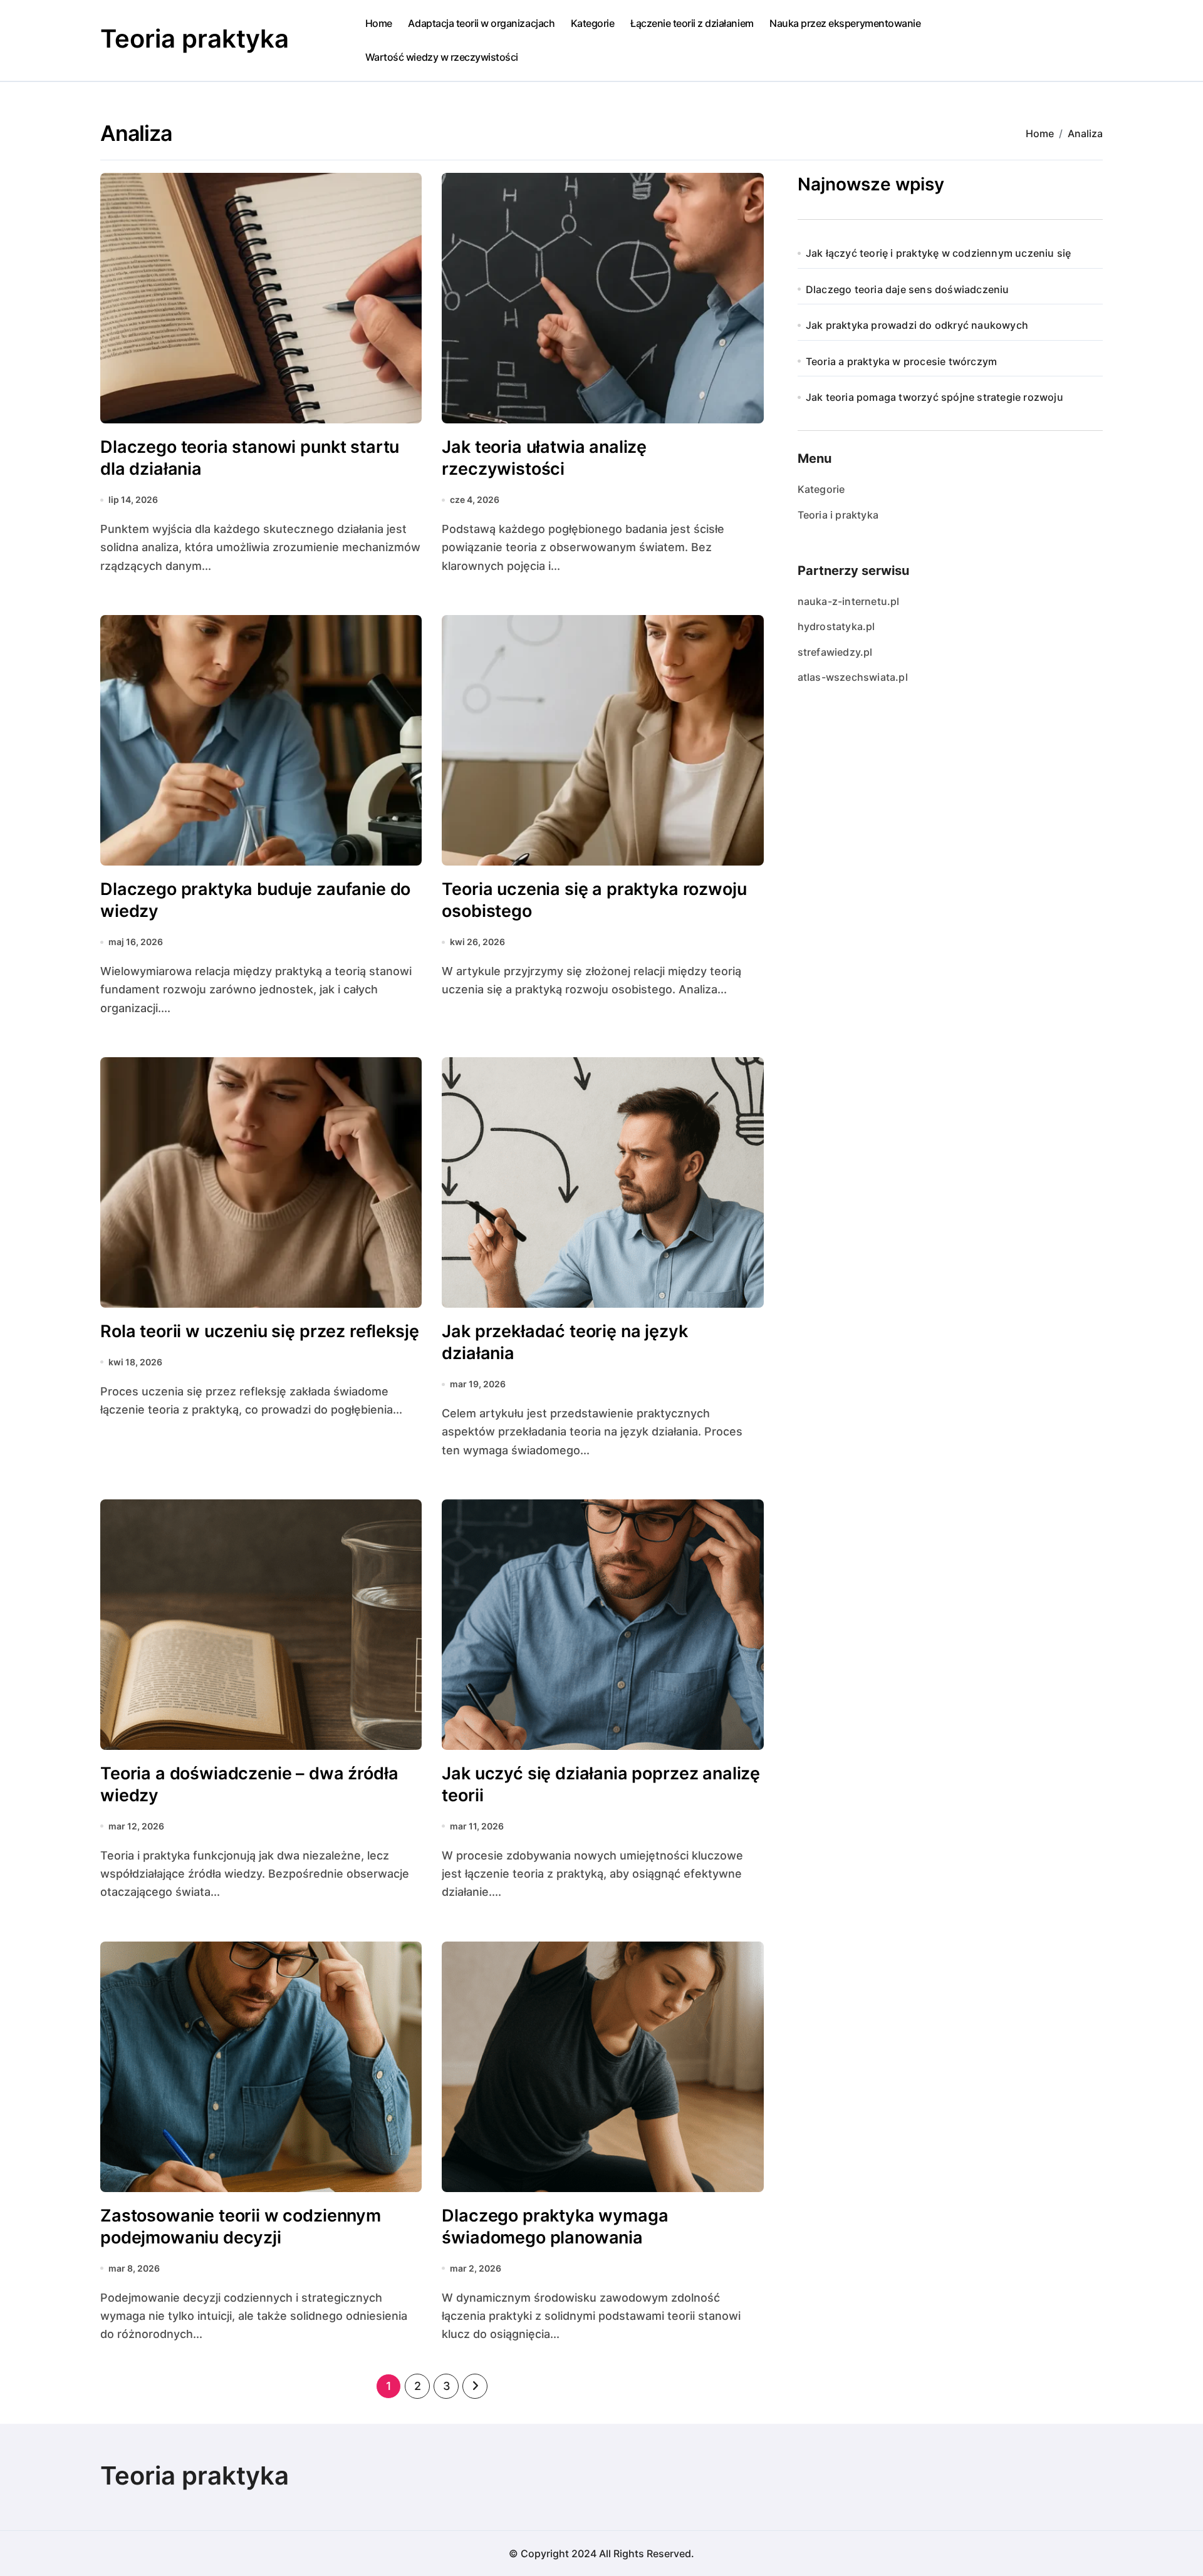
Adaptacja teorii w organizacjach (481, 23)
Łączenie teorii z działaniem (692, 23)
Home (379, 23)
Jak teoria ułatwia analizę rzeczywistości (544, 458)
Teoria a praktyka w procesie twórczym (901, 361)
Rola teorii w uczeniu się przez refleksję (259, 1331)
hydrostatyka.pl (836, 626)
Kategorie (593, 23)
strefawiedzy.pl (835, 652)
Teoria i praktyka (838, 515)
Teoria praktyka (195, 39)
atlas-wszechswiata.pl (853, 677)
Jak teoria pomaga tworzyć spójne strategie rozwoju (935, 397)
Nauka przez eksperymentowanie (845, 23)
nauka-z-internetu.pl (849, 601)
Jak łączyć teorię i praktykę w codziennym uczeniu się (939, 253)
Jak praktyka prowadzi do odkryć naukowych (917, 325)
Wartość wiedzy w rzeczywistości (442, 57)
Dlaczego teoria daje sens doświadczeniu (908, 289)
